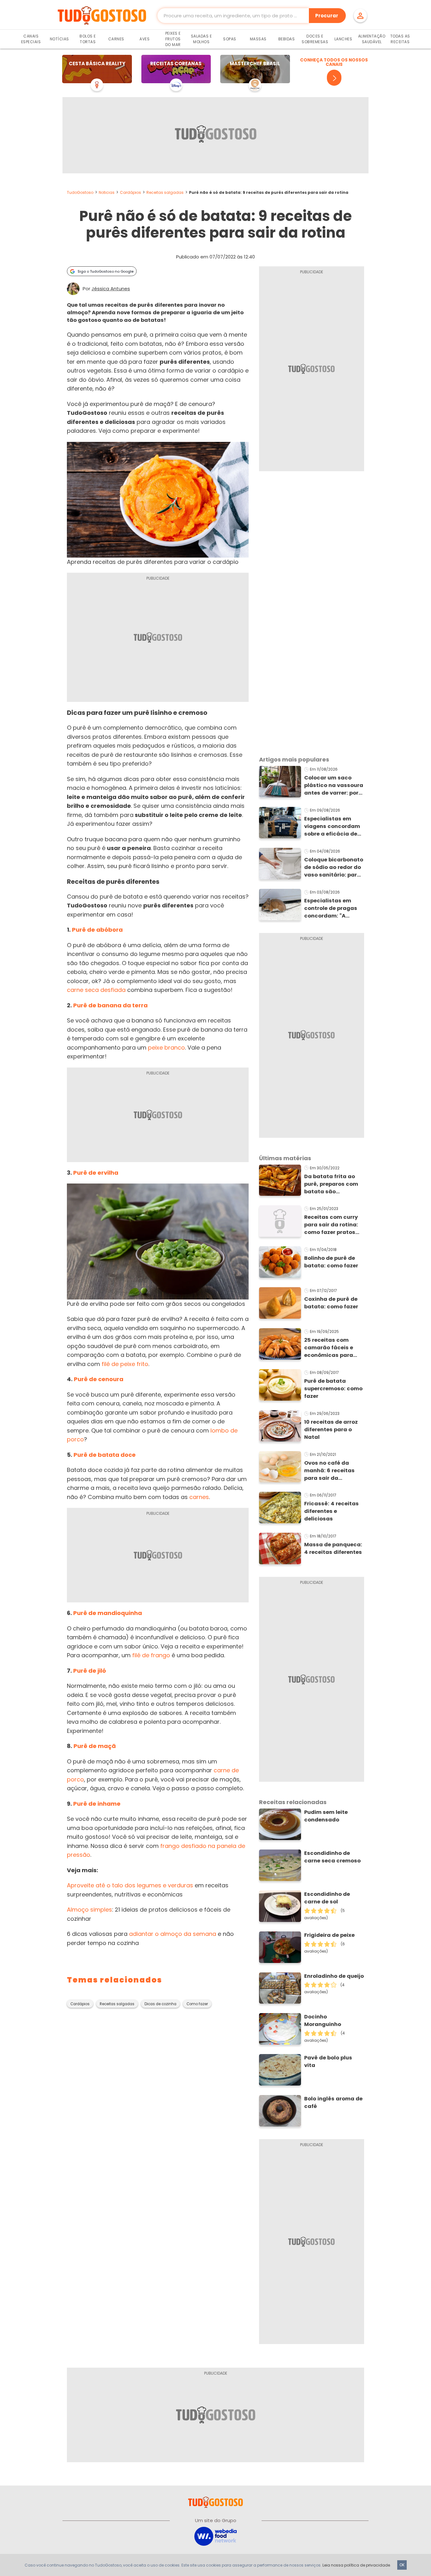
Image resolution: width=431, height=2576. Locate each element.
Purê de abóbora (97, 930)
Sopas (230, 39)
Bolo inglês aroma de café (333, 2102)
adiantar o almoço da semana (173, 1934)
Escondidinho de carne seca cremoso (332, 1857)
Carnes (116, 39)
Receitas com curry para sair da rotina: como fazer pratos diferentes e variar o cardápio (332, 1225)
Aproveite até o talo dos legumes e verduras (130, 1885)
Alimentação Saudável (372, 39)
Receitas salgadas (165, 192)
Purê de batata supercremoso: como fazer (333, 1389)
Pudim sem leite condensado (326, 1816)
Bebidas (287, 39)
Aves (145, 39)
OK (402, 2565)
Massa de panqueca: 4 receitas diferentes (333, 1548)
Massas (258, 39)
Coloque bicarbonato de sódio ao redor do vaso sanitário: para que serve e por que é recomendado (334, 867)
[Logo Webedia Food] (215, 2536)
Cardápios (130, 192)
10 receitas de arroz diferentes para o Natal (331, 1430)
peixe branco (166, 1048)
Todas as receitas (400, 39)
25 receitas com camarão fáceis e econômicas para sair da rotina (329, 1348)
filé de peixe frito (125, 1364)
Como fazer (197, 2004)
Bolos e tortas (88, 39)
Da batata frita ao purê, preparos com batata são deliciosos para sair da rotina (332, 1184)
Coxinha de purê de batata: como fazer (331, 1303)
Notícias (59, 39)
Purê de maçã (95, 1746)
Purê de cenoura (99, 1379)
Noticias (107, 192)
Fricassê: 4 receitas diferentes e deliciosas (331, 1511)
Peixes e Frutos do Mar (173, 39)
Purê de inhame (97, 1804)
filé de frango (151, 1655)
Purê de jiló (90, 1671)
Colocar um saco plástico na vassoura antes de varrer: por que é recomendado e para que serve (334, 785)
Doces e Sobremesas (315, 39)
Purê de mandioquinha (108, 1613)
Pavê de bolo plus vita (328, 2061)
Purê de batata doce (105, 1455)
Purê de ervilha (96, 1173)
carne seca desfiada (96, 990)
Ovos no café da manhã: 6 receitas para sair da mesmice (329, 1471)
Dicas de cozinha (160, 2004)
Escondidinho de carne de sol (327, 1898)
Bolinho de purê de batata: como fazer (331, 1262)
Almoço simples (89, 1910)
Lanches (343, 39)
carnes (199, 1497)
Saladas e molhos (201, 39)
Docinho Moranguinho (323, 2020)
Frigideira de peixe (329, 1935)
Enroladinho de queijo (334, 1976)
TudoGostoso (80, 192)
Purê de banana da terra (110, 1005)
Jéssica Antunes (111, 289)
